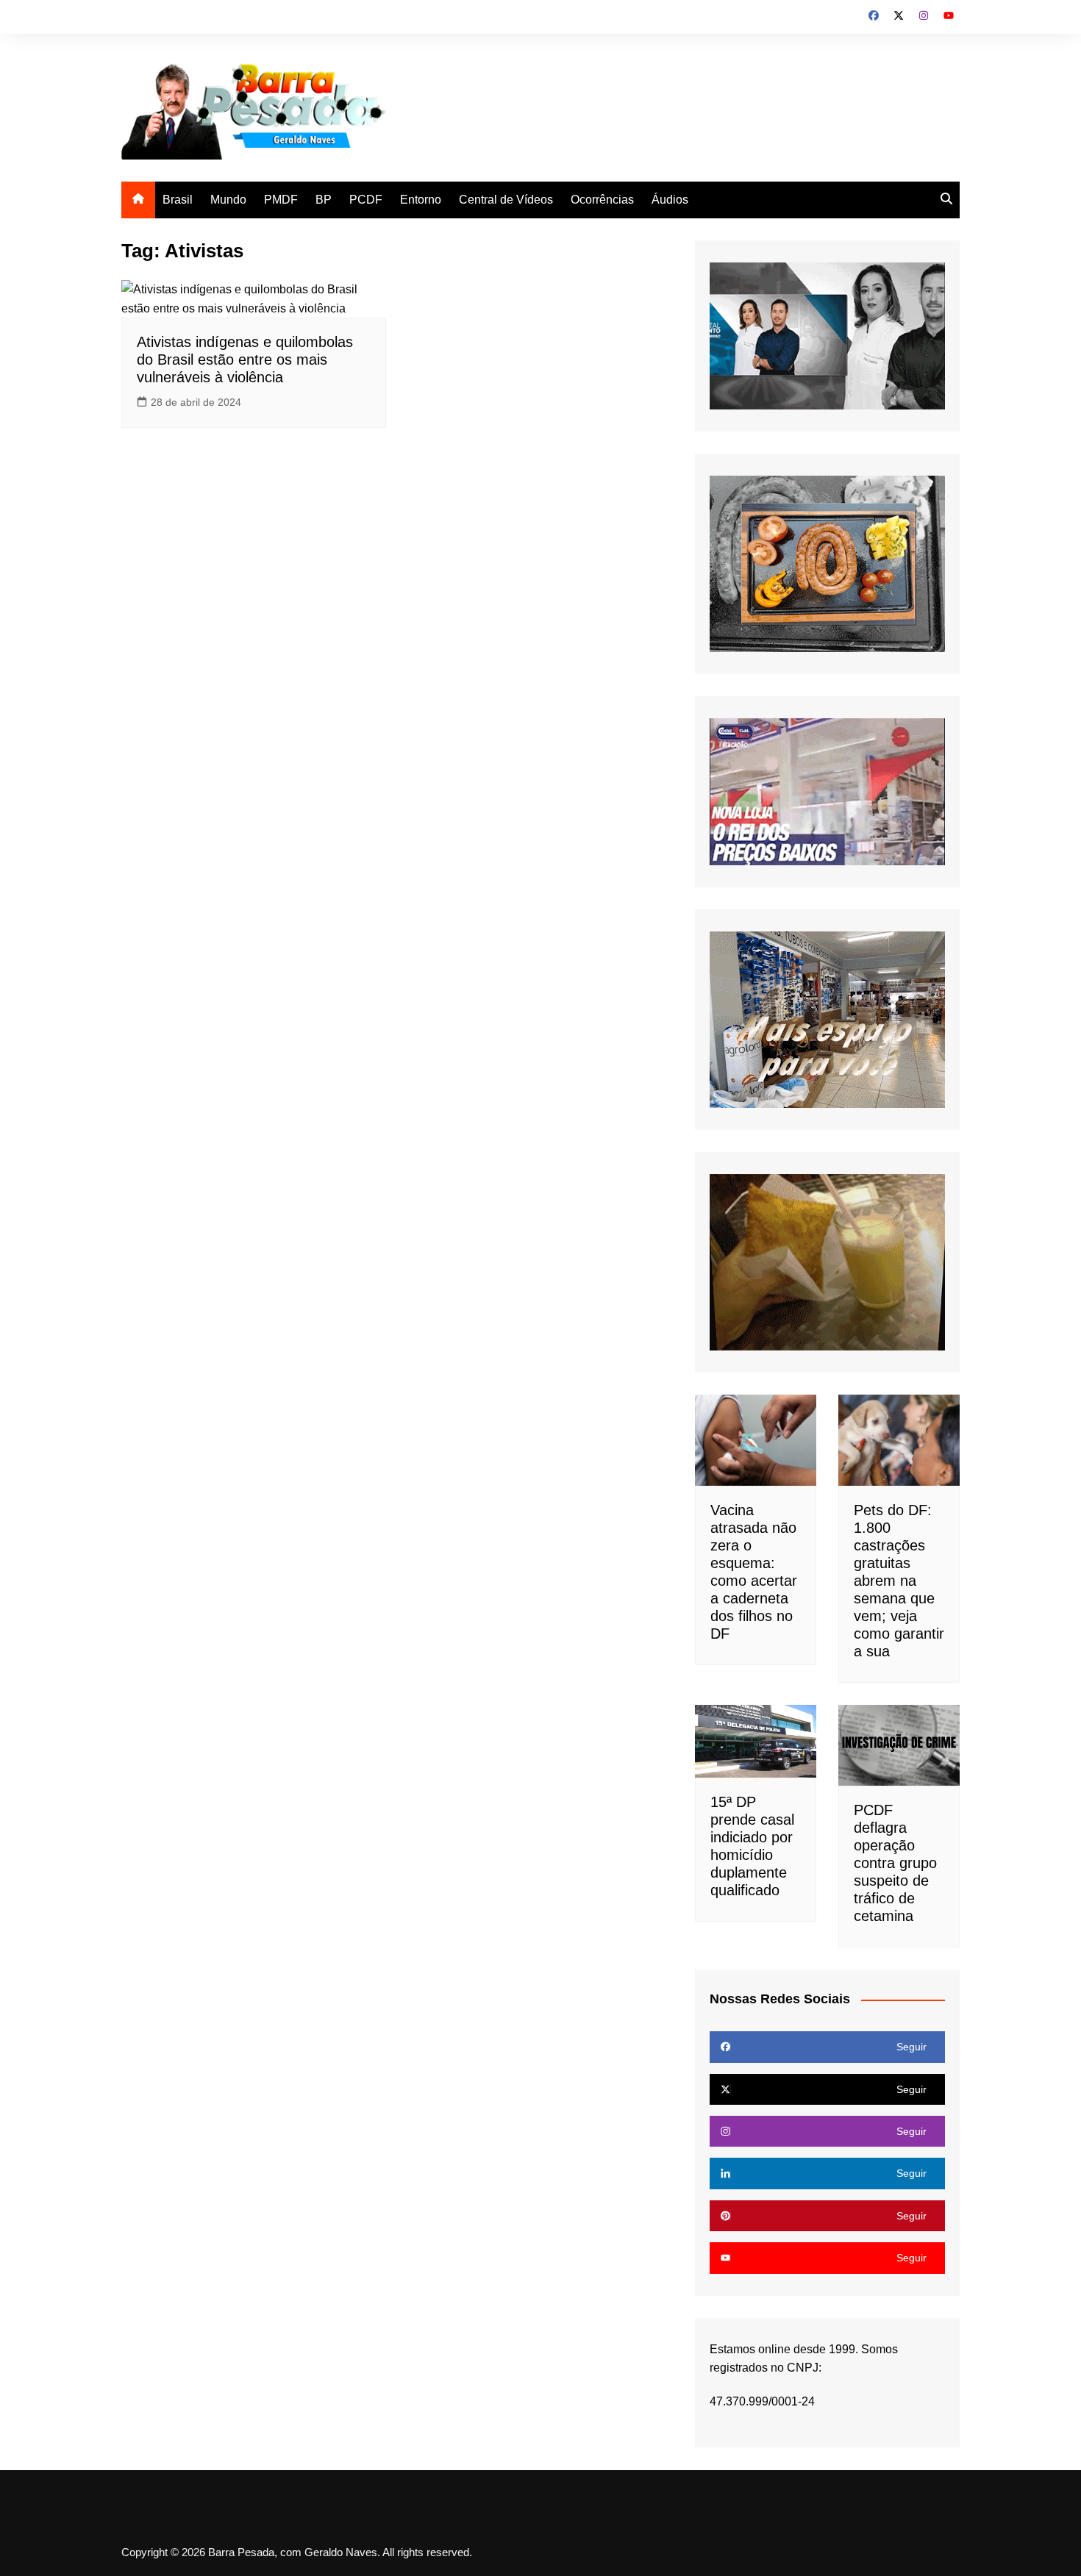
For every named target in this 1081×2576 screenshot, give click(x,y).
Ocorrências (602, 200)
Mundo (228, 200)
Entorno (421, 200)
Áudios (670, 200)
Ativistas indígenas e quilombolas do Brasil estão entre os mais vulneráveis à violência (245, 359)
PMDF (281, 200)
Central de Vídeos (506, 200)
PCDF (366, 200)
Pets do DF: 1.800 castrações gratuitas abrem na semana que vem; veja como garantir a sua (899, 1581)
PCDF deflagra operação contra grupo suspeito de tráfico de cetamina (895, 1863)
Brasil (178, 200)
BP (324, 200)
